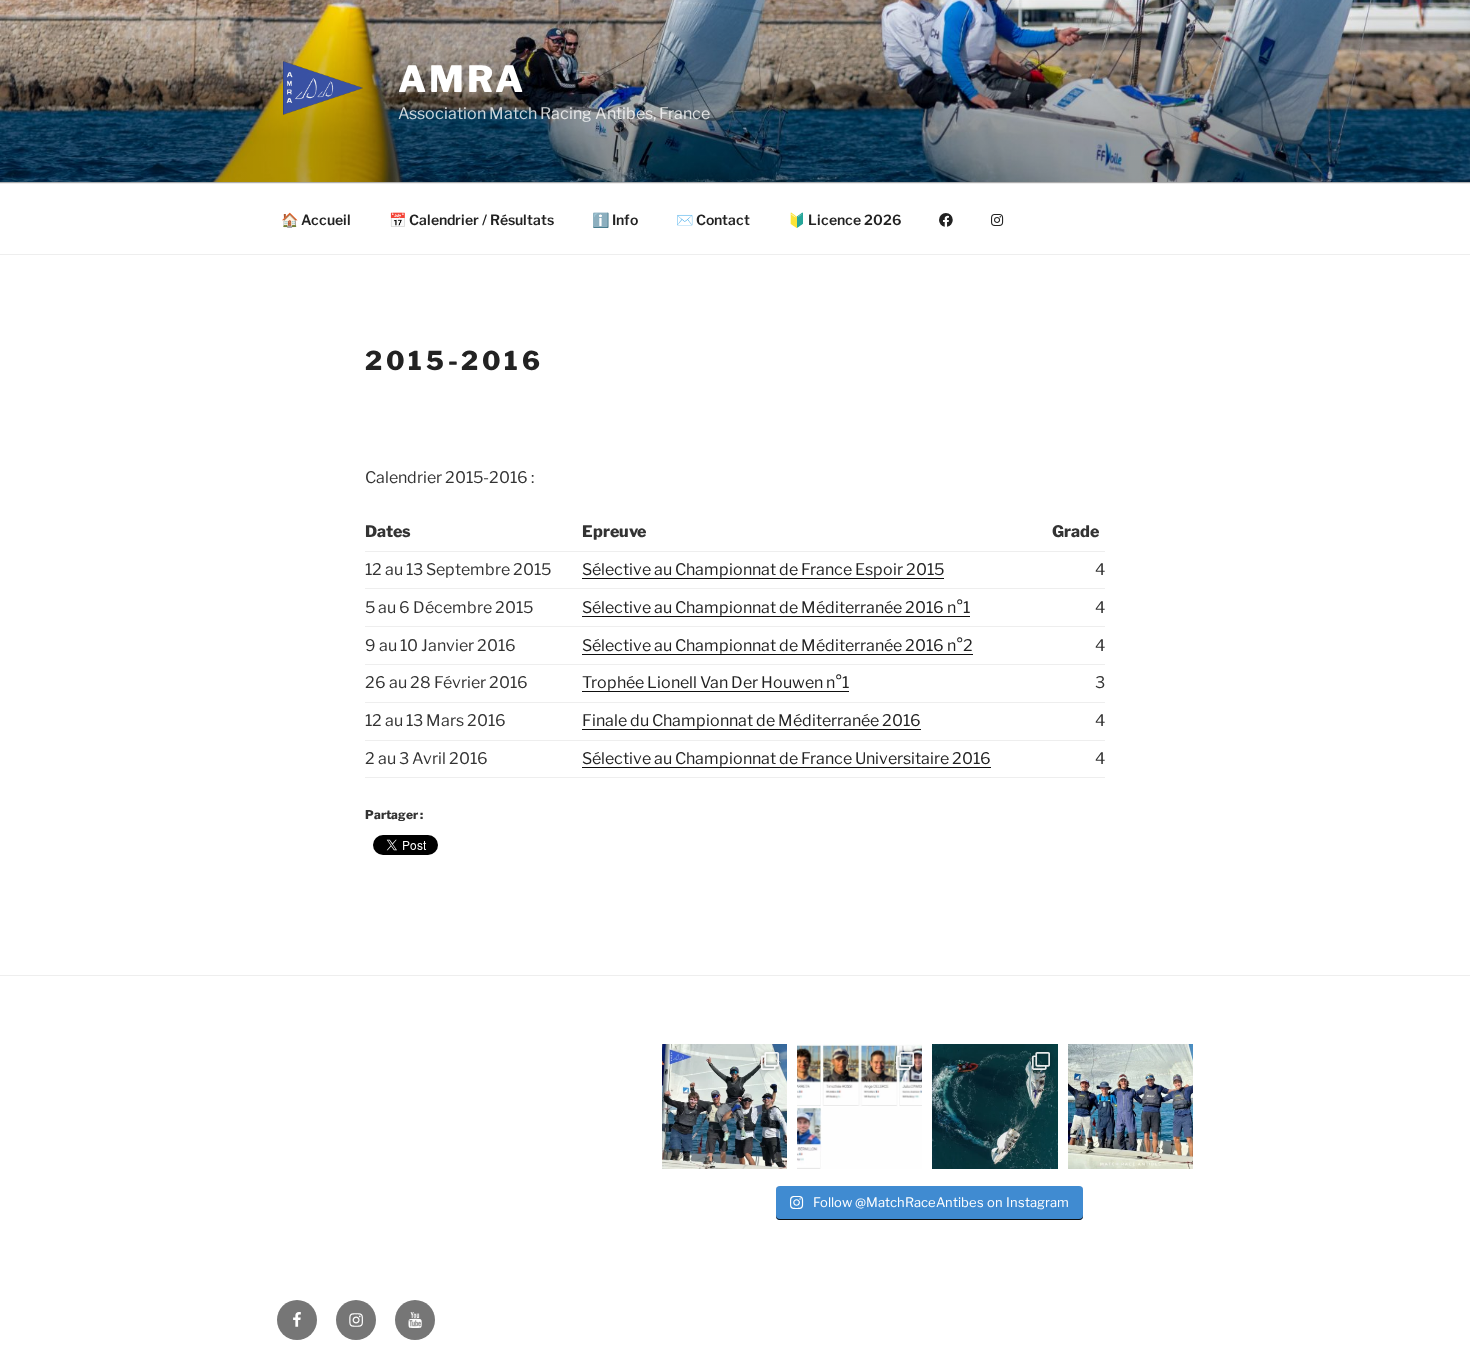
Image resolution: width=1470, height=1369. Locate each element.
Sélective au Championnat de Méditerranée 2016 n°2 (777, 645)
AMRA (462, 79)
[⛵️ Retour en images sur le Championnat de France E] (994, 1106)
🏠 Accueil (316, 219)
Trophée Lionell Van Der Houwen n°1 (715, 682)
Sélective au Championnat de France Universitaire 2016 (786, 758)
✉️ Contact (713, 219)
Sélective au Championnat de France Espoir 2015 (763, 569)
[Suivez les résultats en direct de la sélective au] (859, 1106)
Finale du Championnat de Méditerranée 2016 (751, 720)
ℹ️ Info (615, 219)
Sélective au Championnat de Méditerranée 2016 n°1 (776, 607)
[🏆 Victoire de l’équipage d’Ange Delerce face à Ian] (1130, 1106)
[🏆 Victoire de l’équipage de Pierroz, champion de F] (724, 1106)
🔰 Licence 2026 (844, 219)
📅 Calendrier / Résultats (471, 219)
